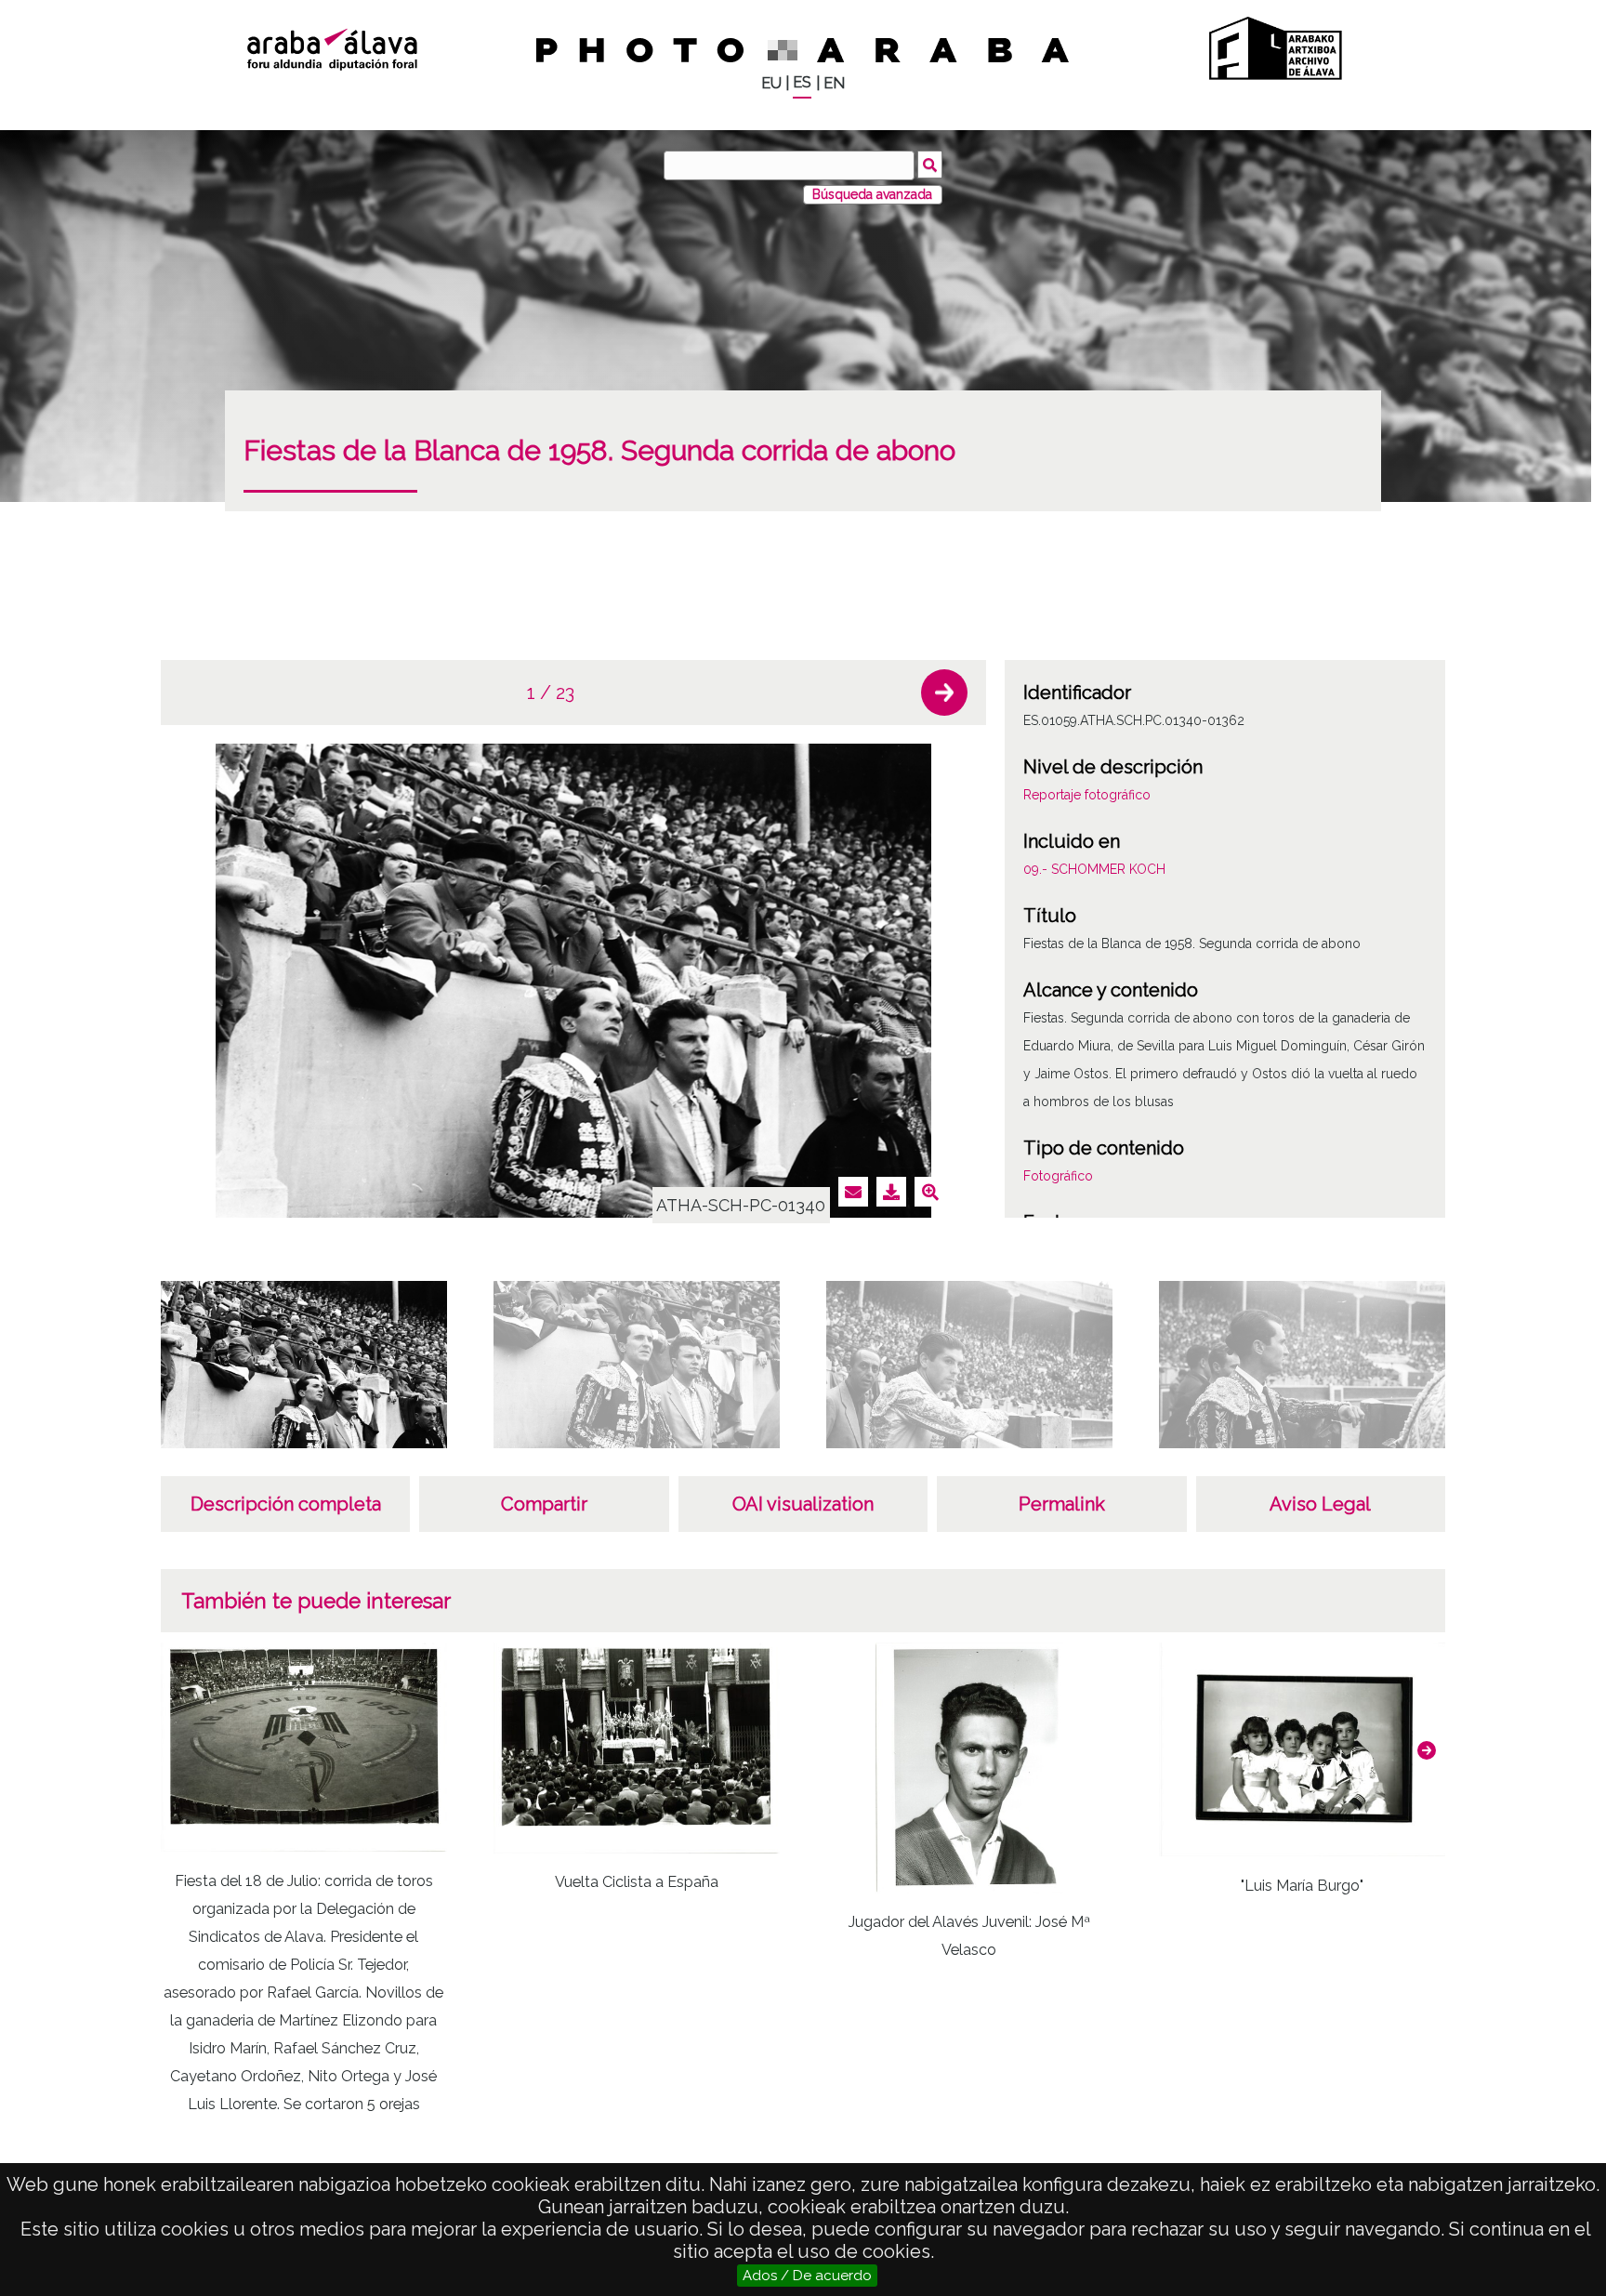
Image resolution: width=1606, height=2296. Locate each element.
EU (771, 83)
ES (802, 82)
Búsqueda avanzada (872, 194)
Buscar (930, 165)
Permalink (1062, 1504)
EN (834, 83)
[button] (944, 693)
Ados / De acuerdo (807, 2276)
